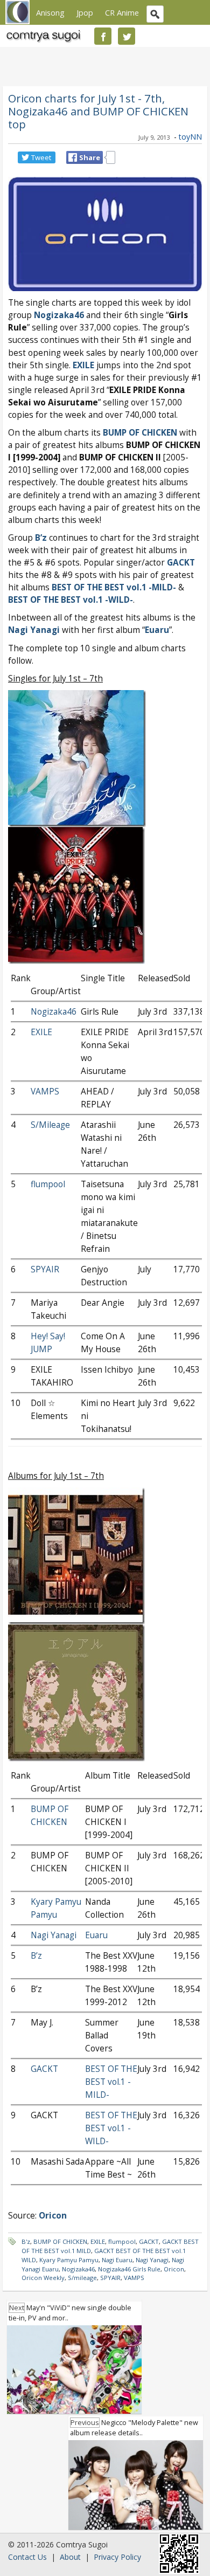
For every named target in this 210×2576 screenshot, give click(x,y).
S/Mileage (50, 1125)
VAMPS (45, 1091)
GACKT (181, 563)
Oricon (174, 2269)
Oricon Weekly (43, 2278)
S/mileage (82, 2278)
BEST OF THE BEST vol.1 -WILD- (111, 2128)
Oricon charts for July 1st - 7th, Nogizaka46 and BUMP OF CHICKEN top (98, 111)
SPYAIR (45, 1269)
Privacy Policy (117, 2557)
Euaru (157, 630)
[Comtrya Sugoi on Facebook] (103, 36)
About (70, 2557)
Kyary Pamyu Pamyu (69, 2260)
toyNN (190, 137)
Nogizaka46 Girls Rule (129, 2269)
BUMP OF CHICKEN (60, 2241)
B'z (26, 2241)
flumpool (48, 1184)
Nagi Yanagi (34, 630)
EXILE (83, 365)
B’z (41, 538)
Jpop (85, 12)
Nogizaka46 (59, 315)
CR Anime (122, 12)
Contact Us (27, 2557)
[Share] (73, 157)
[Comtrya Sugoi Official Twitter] (127, 36)
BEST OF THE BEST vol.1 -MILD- (111, 2082)
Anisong (50, 12)
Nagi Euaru (117, 2260)
